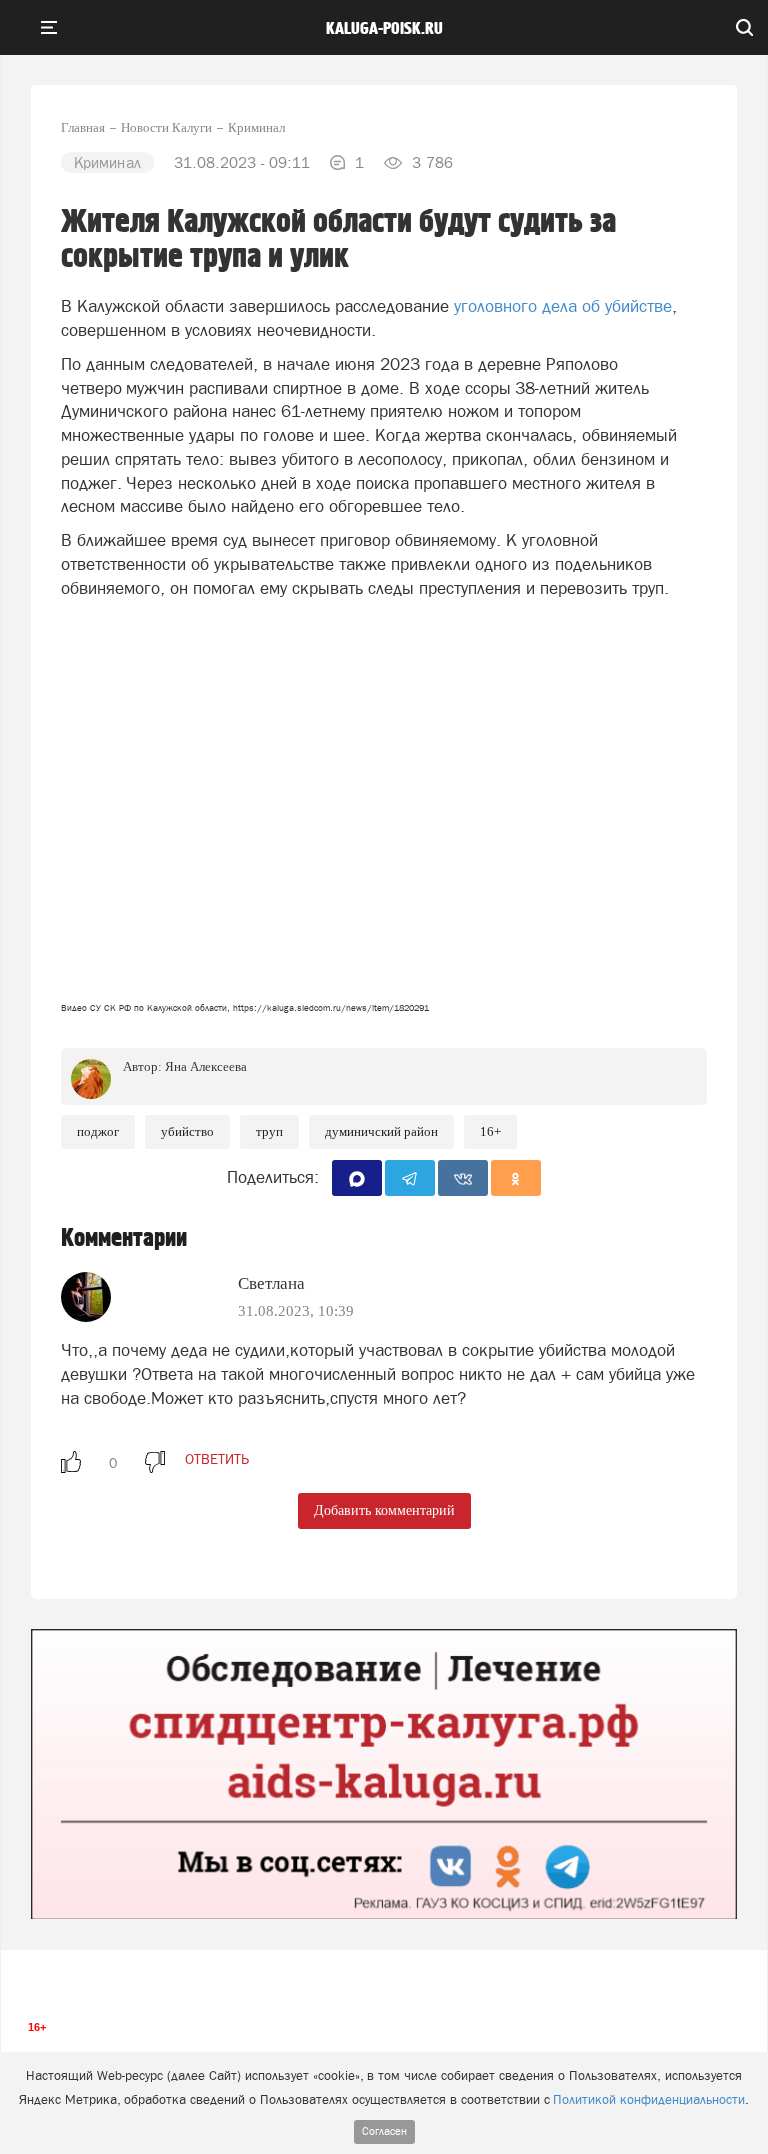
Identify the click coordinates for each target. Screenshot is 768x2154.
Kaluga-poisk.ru (384, 29)
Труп (269, 1131)
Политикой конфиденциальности (649, 2099)
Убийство (187, 1131)
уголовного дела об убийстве (563, 306)
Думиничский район (381, 1131)
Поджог (98, 1131)
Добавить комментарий (384, 1510)
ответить (217, 1459)
